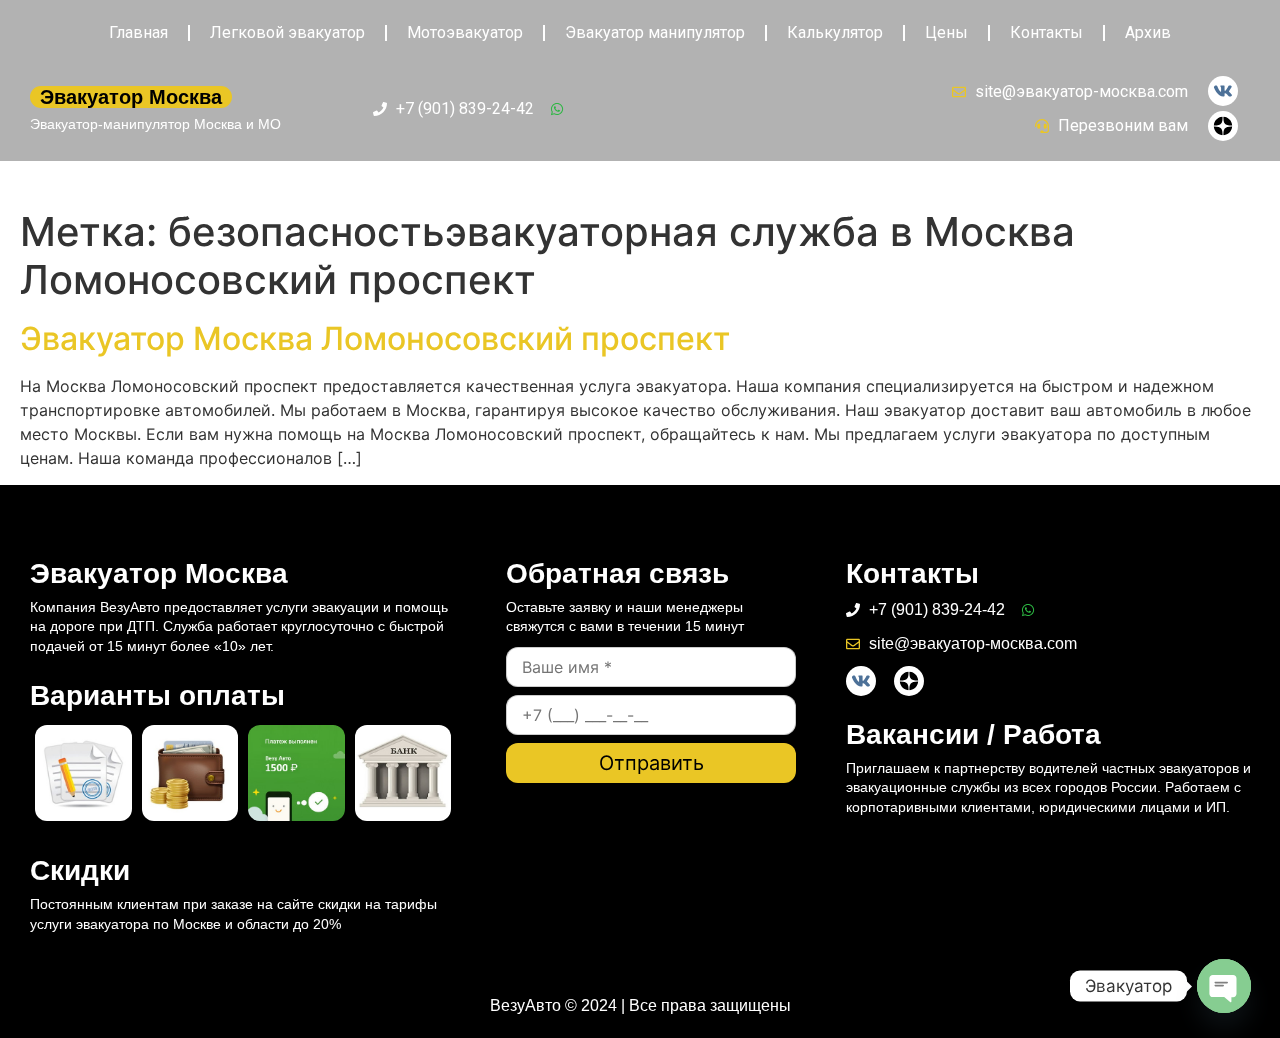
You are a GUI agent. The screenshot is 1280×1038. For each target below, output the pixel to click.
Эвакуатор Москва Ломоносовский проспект (375, 338)
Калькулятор (835, 32)
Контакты (1046, 32)
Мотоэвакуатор (465, 32)
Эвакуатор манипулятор (655, 32)
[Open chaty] (1224, 986)
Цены (946, 32)
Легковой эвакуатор (287, 32)
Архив (1148, 32)
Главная (138, 32)
